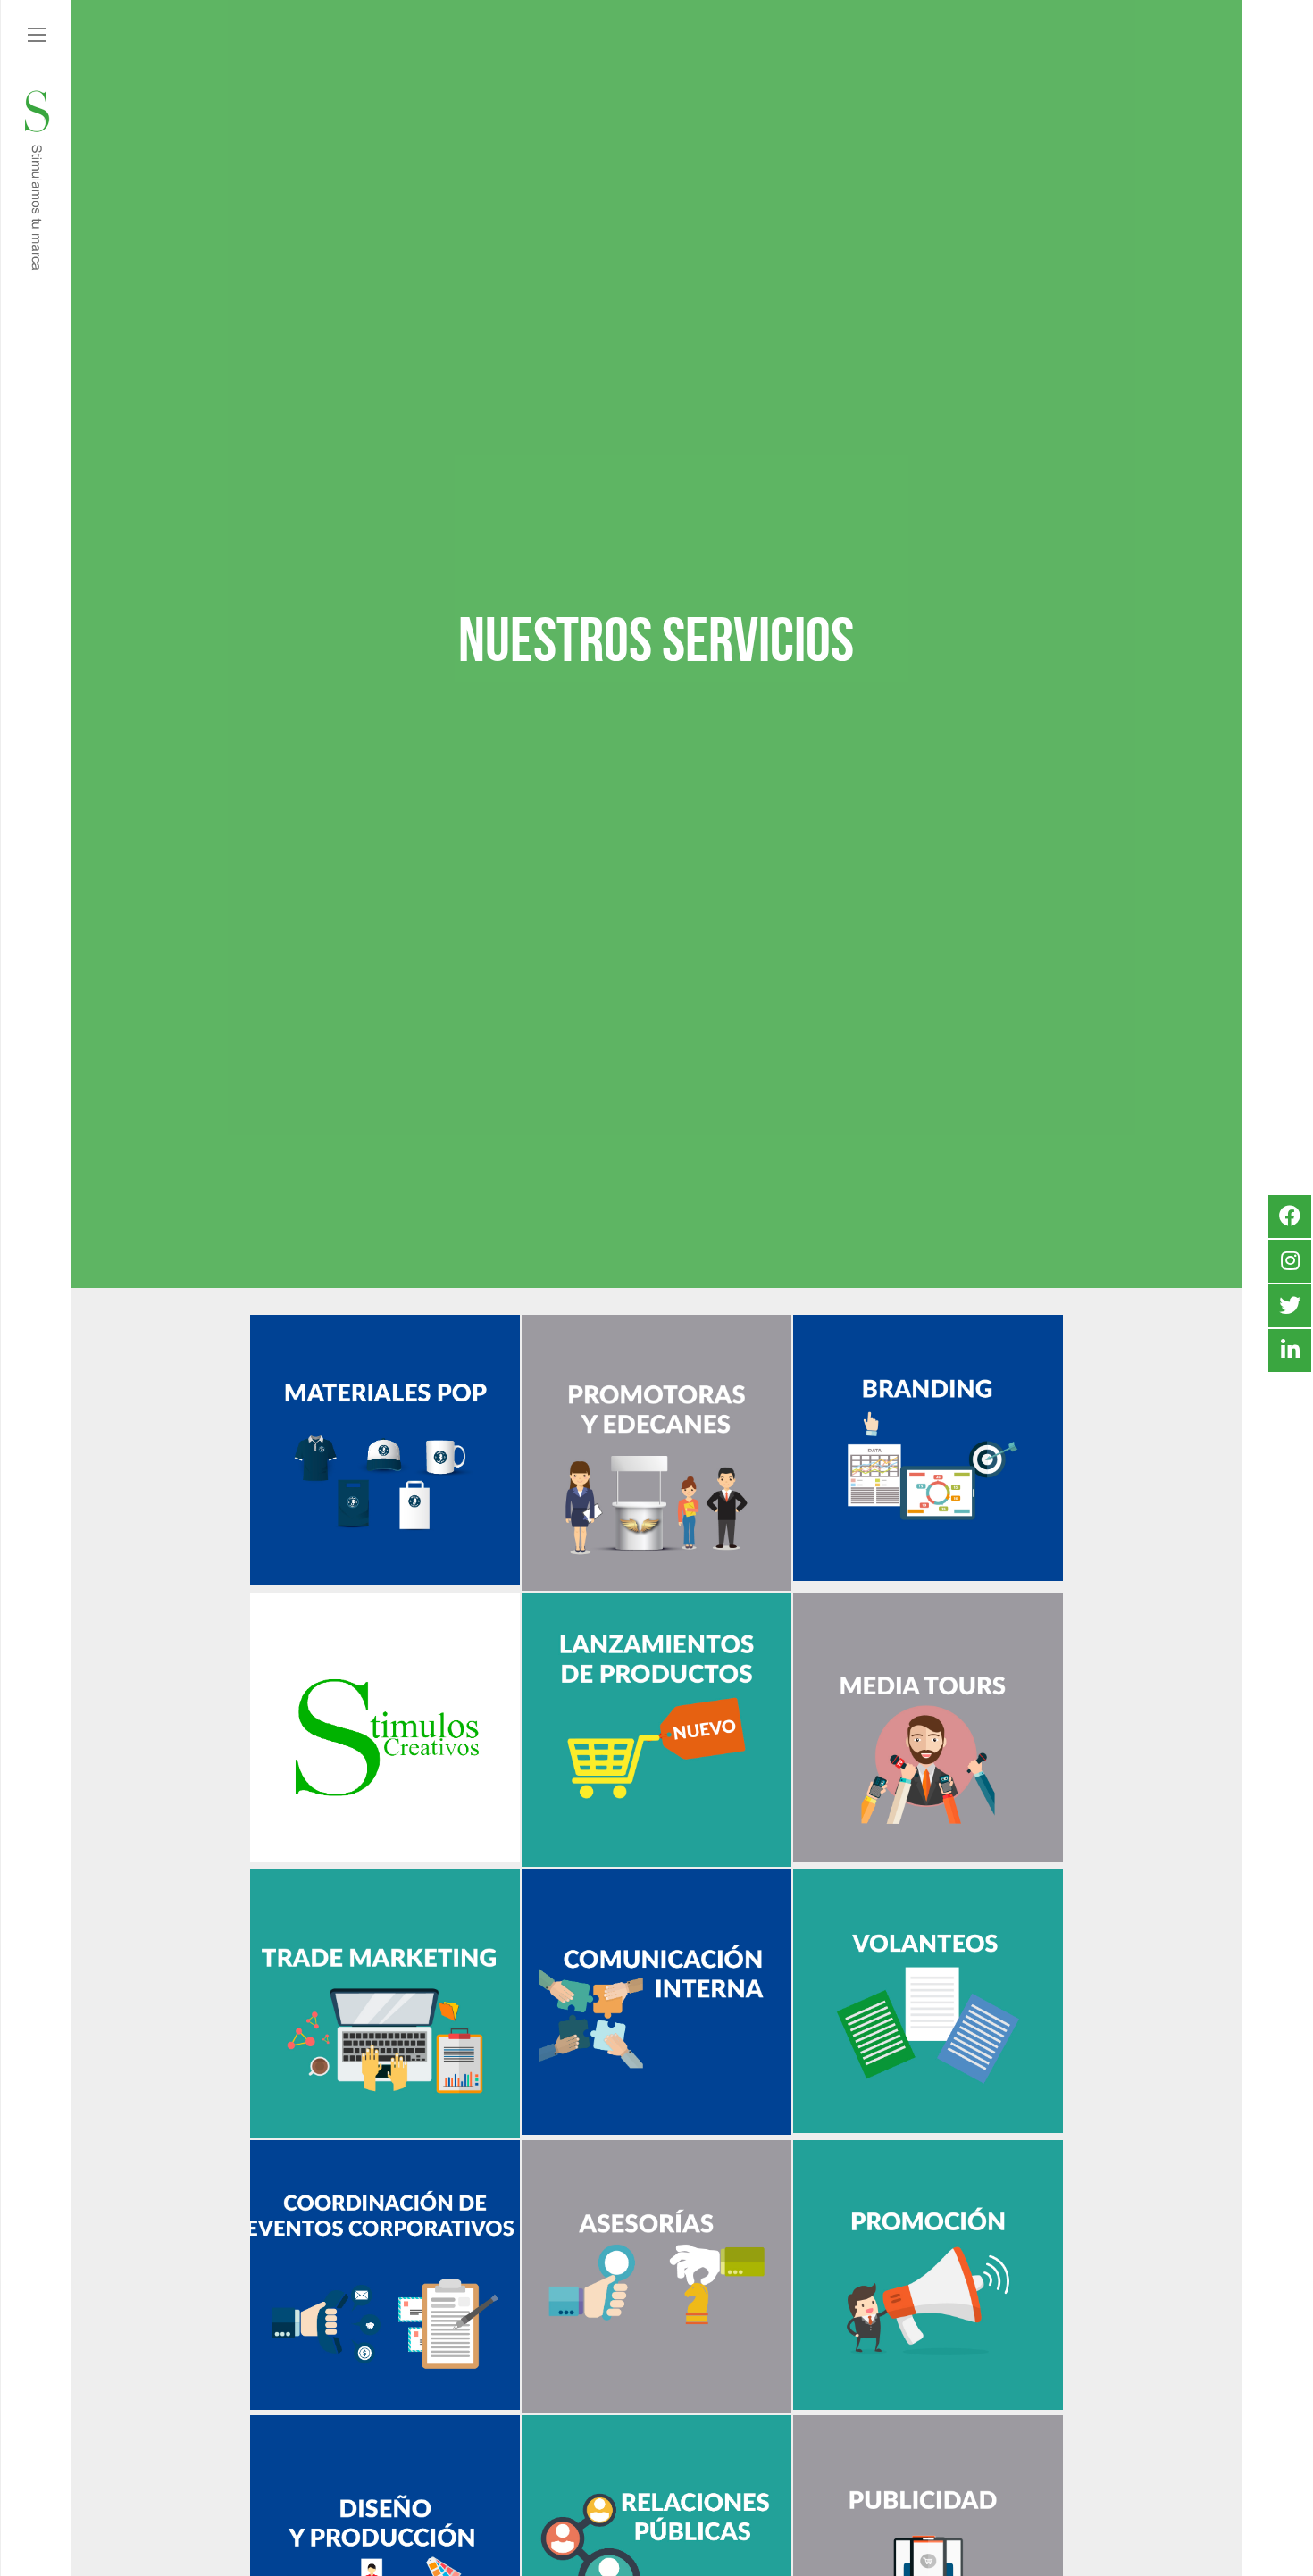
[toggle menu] (37, 36)
